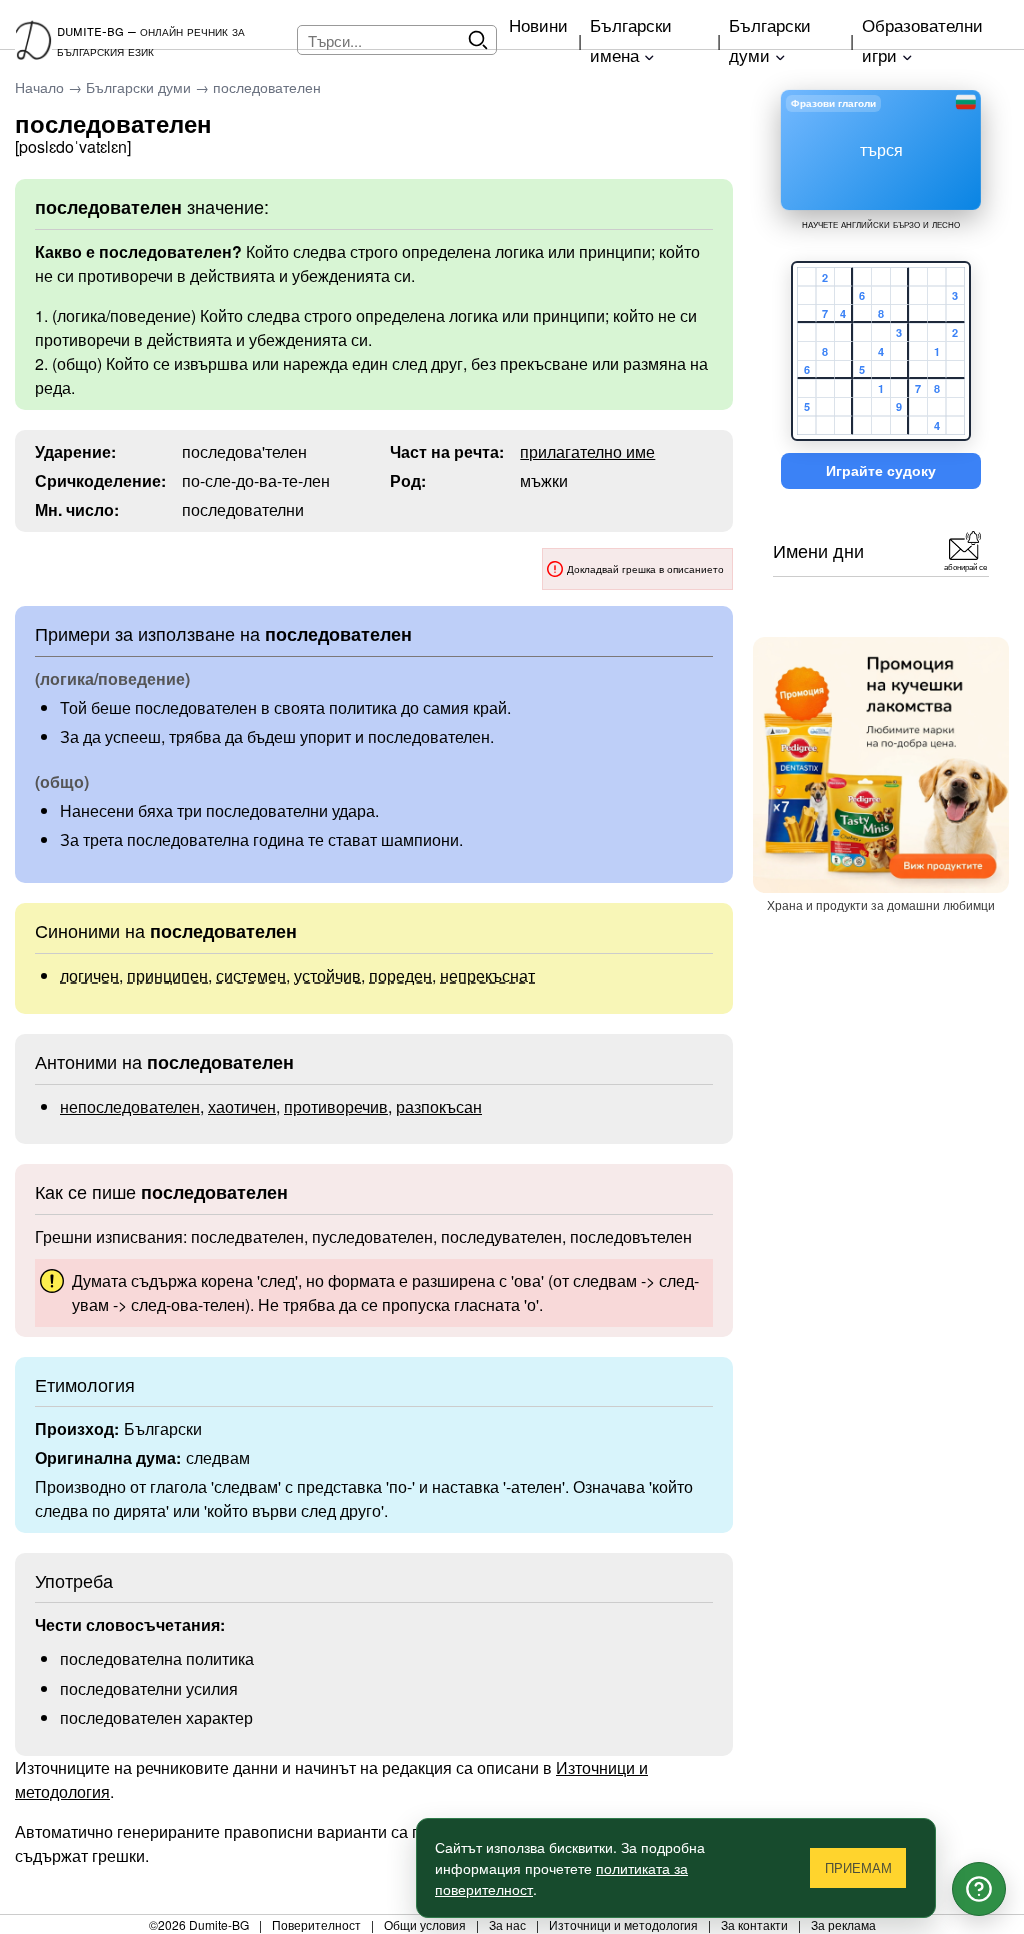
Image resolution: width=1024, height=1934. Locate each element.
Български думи (138, 87)
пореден (400, 975)
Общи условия (425, 1924)
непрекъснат (487, 975)
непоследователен (130, 1106)
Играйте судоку (881, 471)
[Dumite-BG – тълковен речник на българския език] (36, 40)
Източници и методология (623, 1924)
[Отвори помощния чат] (979, 1889)
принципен (167, 975)
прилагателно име (587, 451)
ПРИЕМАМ (858, 1868)
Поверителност (316, 1924)
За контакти (754, 1924)
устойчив (327, 975)
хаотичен (242, 1106)
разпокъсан (439, 1106)
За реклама (843, 1924)
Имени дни (818, 550)
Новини (538, 24)
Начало (39, 87)
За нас (507, 1924)
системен (251, 975)
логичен (89, 975)
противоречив (336, 1106)
